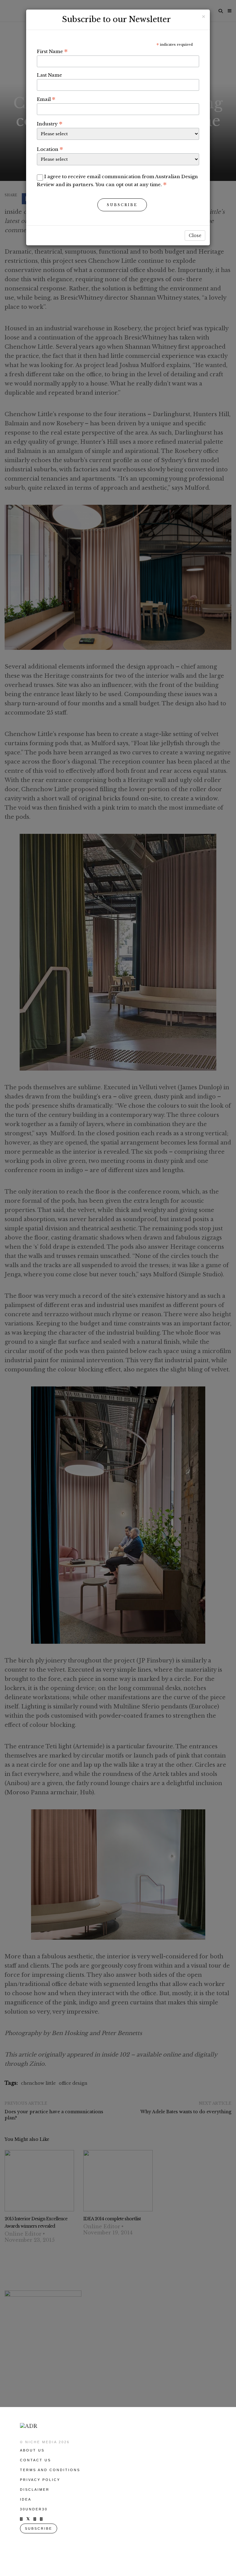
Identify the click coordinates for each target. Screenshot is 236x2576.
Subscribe (122, 205)
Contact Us (35, 2460)
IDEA (26, 2499)
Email (46, 99)
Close (195, 236)
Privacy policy (40, 2480)
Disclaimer (35, 2490)
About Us (32, 2450)
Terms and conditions (50, 2470)
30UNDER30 (34, 2509)
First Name (52, 51)
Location (50, 149)
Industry (50, 124)
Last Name (49, 75)
